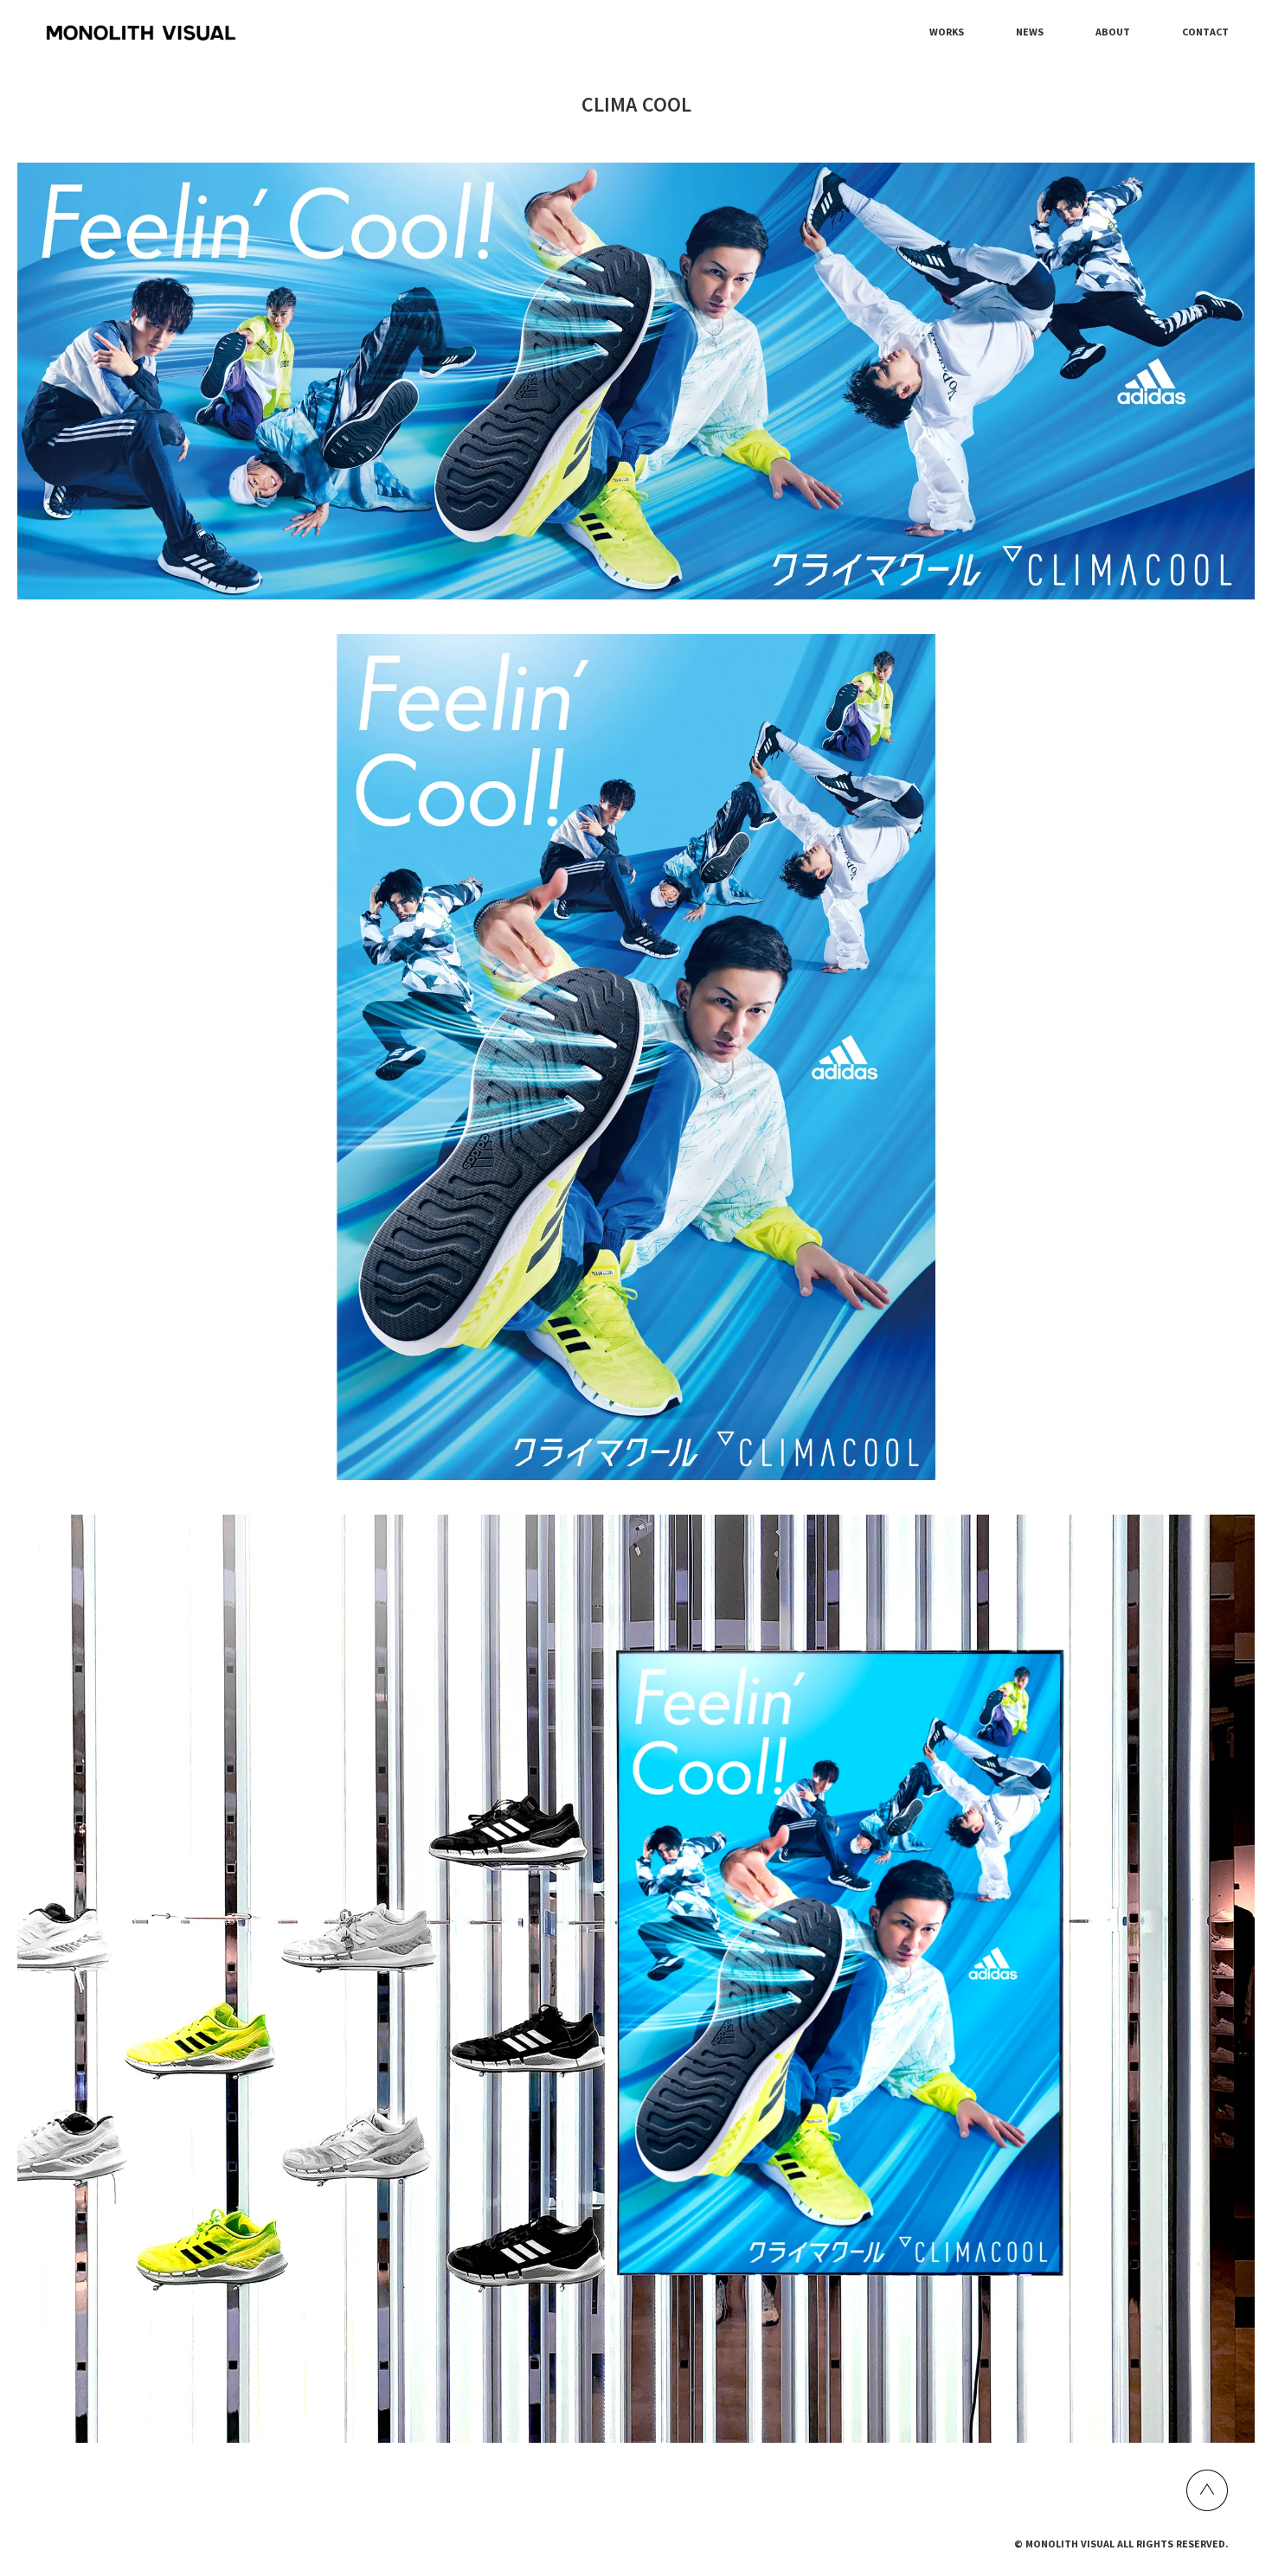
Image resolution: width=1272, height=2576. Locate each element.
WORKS (947, 32)
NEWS (1030, 32)
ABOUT (1113, 32)
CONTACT (1205, 32)
